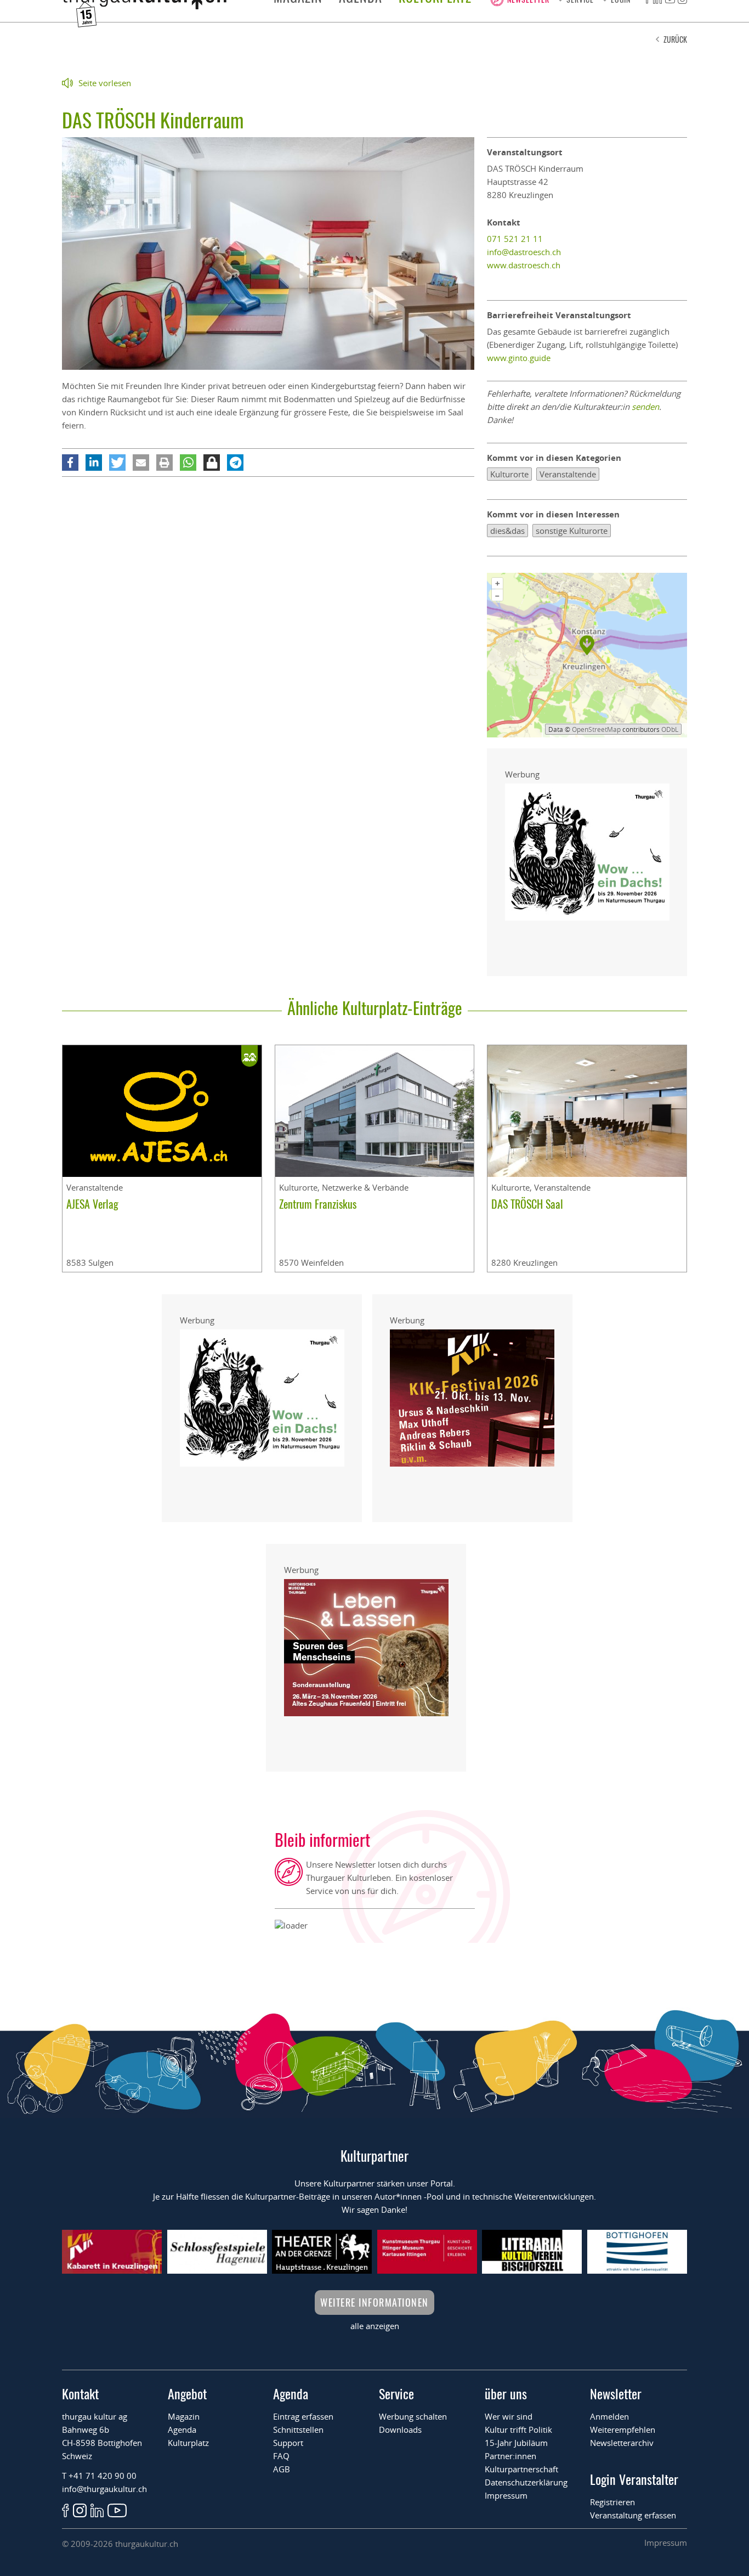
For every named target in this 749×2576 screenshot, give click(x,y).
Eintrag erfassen (303, 2416)
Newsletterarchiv (622, 2443)
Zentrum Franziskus (318, 1204)
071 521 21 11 (515, 239)
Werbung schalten (413, 2416)
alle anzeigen (375, 2326)
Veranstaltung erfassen (633, 2515)
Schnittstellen (298, 2430)
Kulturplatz (188, 2443)
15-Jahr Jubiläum (516, 2443)
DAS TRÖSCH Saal (527, 1204)
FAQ (281, 2456)
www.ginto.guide (519, 358)
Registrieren (612, 2502)
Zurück (675, 39)
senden (645, 407)
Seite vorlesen (105, 83)
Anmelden (609, 2416)
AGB (282, 2469)
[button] (70, 463)
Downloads (400, 2430)
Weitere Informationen (374, 2302)
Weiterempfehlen (623, 2430)
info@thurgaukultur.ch (104, 2489)
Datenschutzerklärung (526, 2482)
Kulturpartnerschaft (521, 2469)
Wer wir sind (509, 2416)
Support (288, 2443)
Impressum (506, 2495)
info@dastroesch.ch (524, 252)
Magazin (184, 2416)
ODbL (670, 729)
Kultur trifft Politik (518, 2430)
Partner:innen (510, 2456)
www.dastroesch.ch (524, 265)
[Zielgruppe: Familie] (249, 1056)
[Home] (144, 6)
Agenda (182, 2430)
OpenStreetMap (596, 729)
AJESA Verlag (92, 1204)
